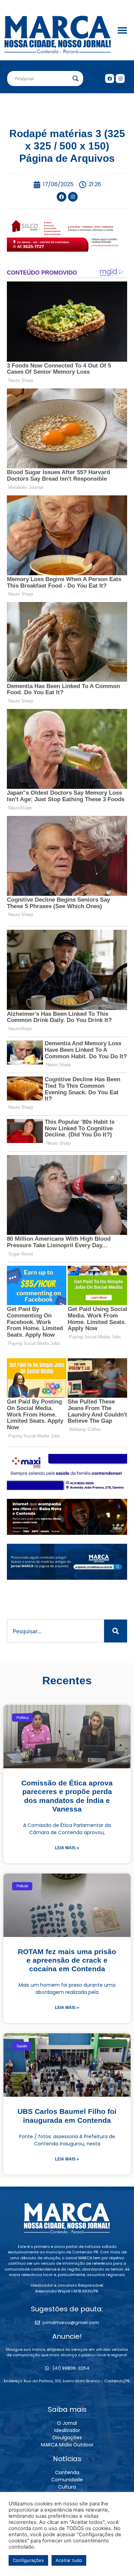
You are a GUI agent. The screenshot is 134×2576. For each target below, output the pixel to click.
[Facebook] (110, 79)
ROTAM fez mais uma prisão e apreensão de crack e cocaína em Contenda (67, 1960)
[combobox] (55, 1631)
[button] (122, 30)
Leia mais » (67, 1848)
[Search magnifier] (76, 79)
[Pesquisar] (116, 1631)
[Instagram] (120, 79)
